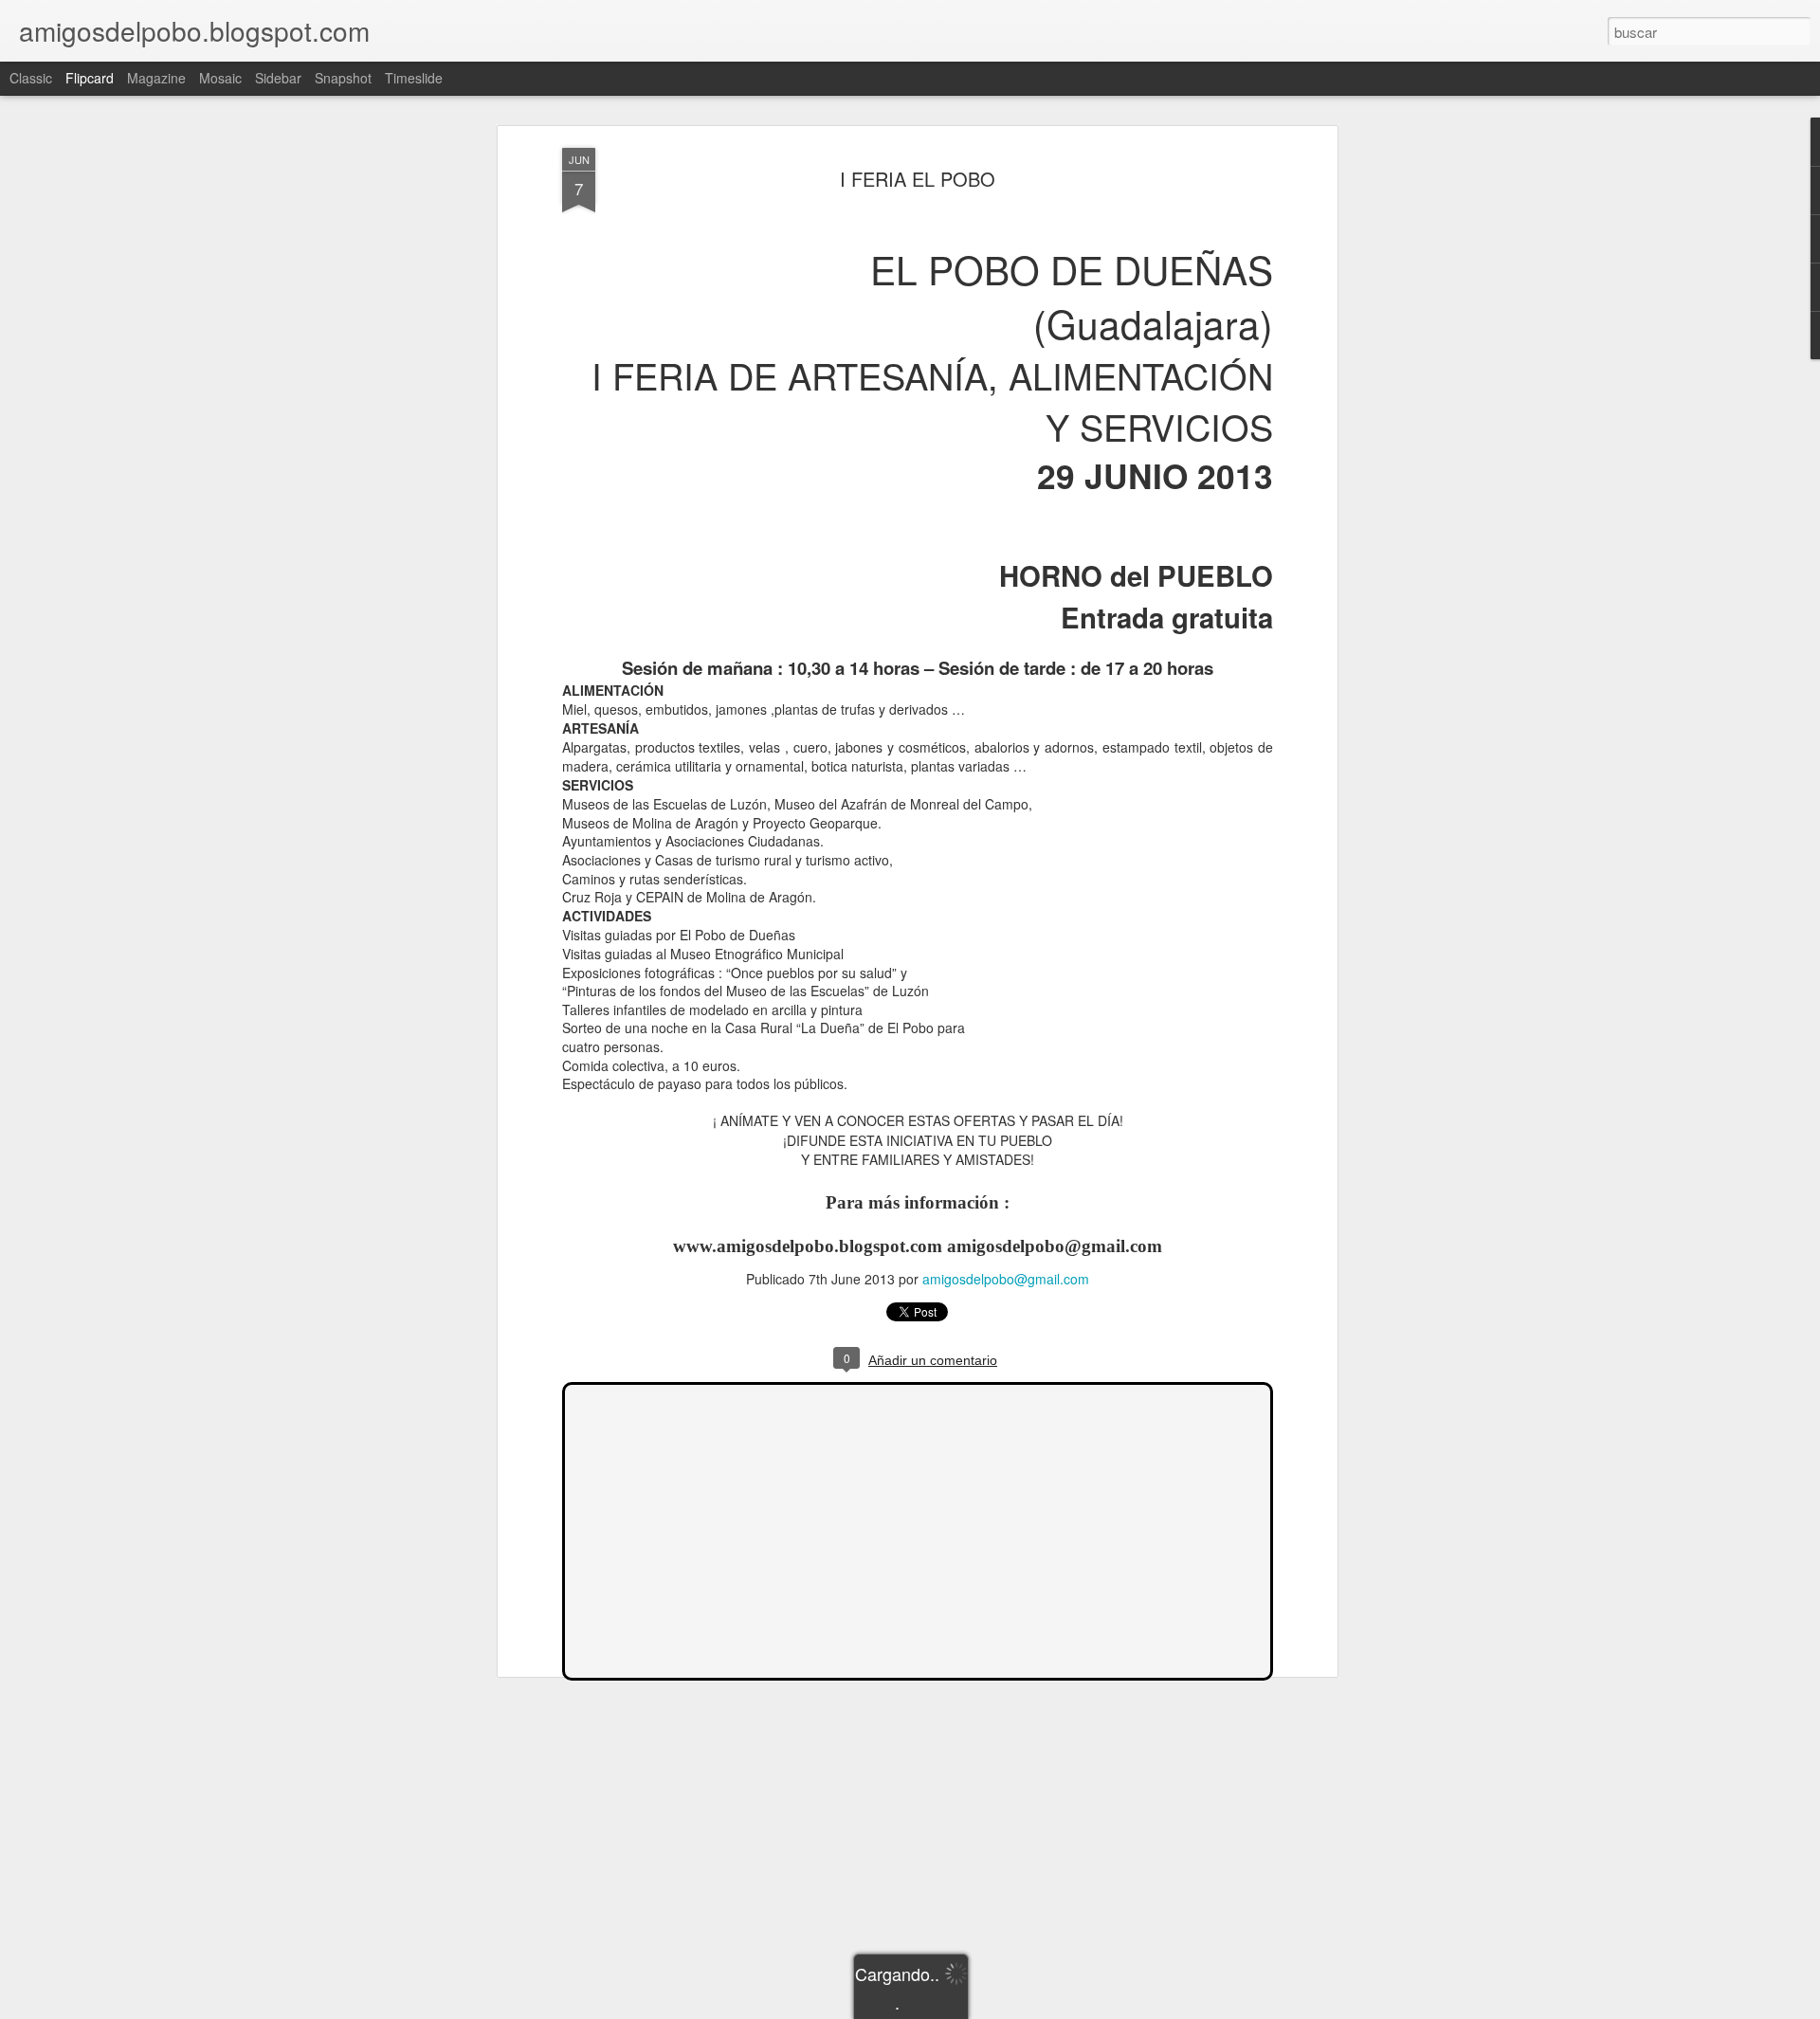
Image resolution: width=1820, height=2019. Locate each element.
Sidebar (278, 78)
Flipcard (90, 78)
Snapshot (343, 78)
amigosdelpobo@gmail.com (1006, 1279)
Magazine (156, 78)
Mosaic (220, 78)
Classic (31, 78)
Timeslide (414, 78)
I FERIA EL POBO (918, 179)
